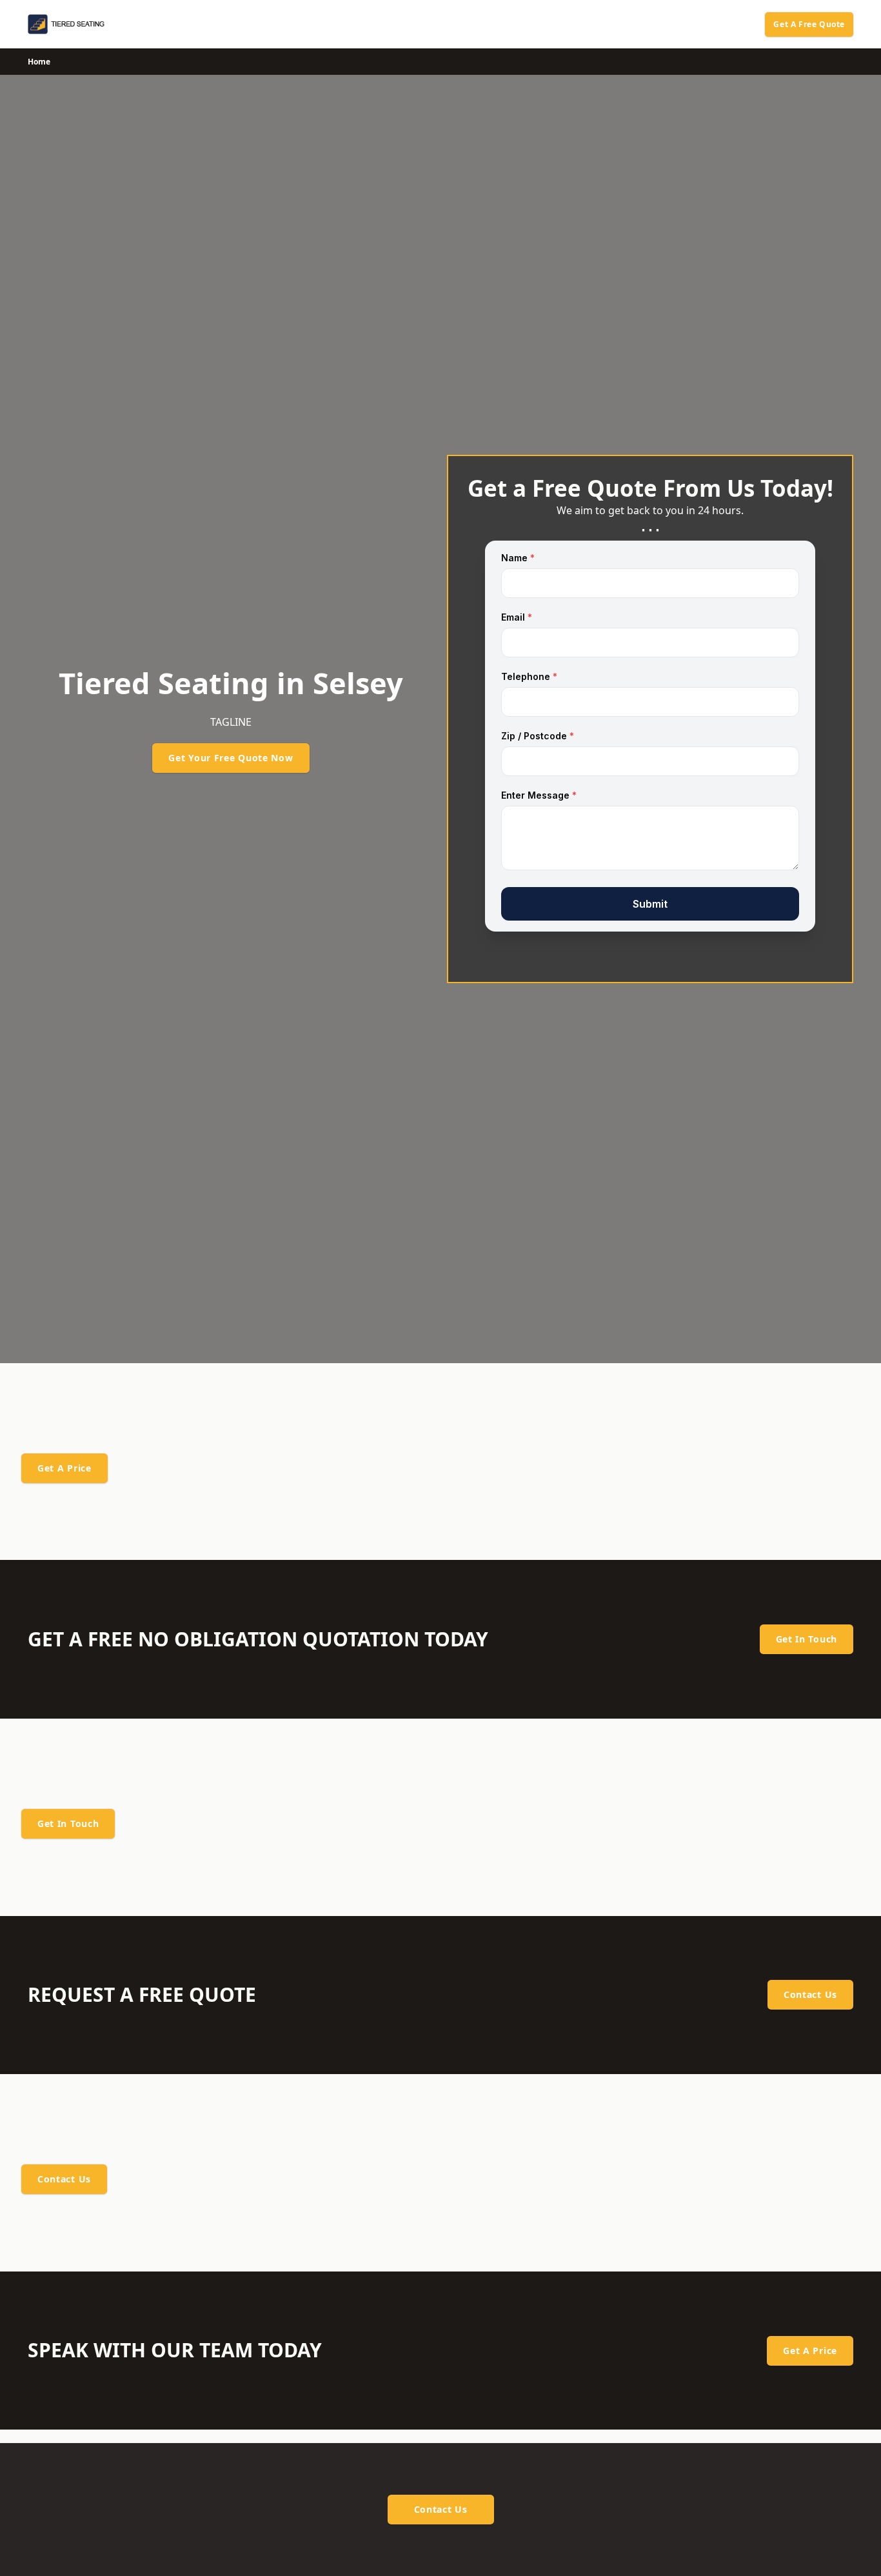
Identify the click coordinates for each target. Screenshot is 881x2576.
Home (39, 62)
